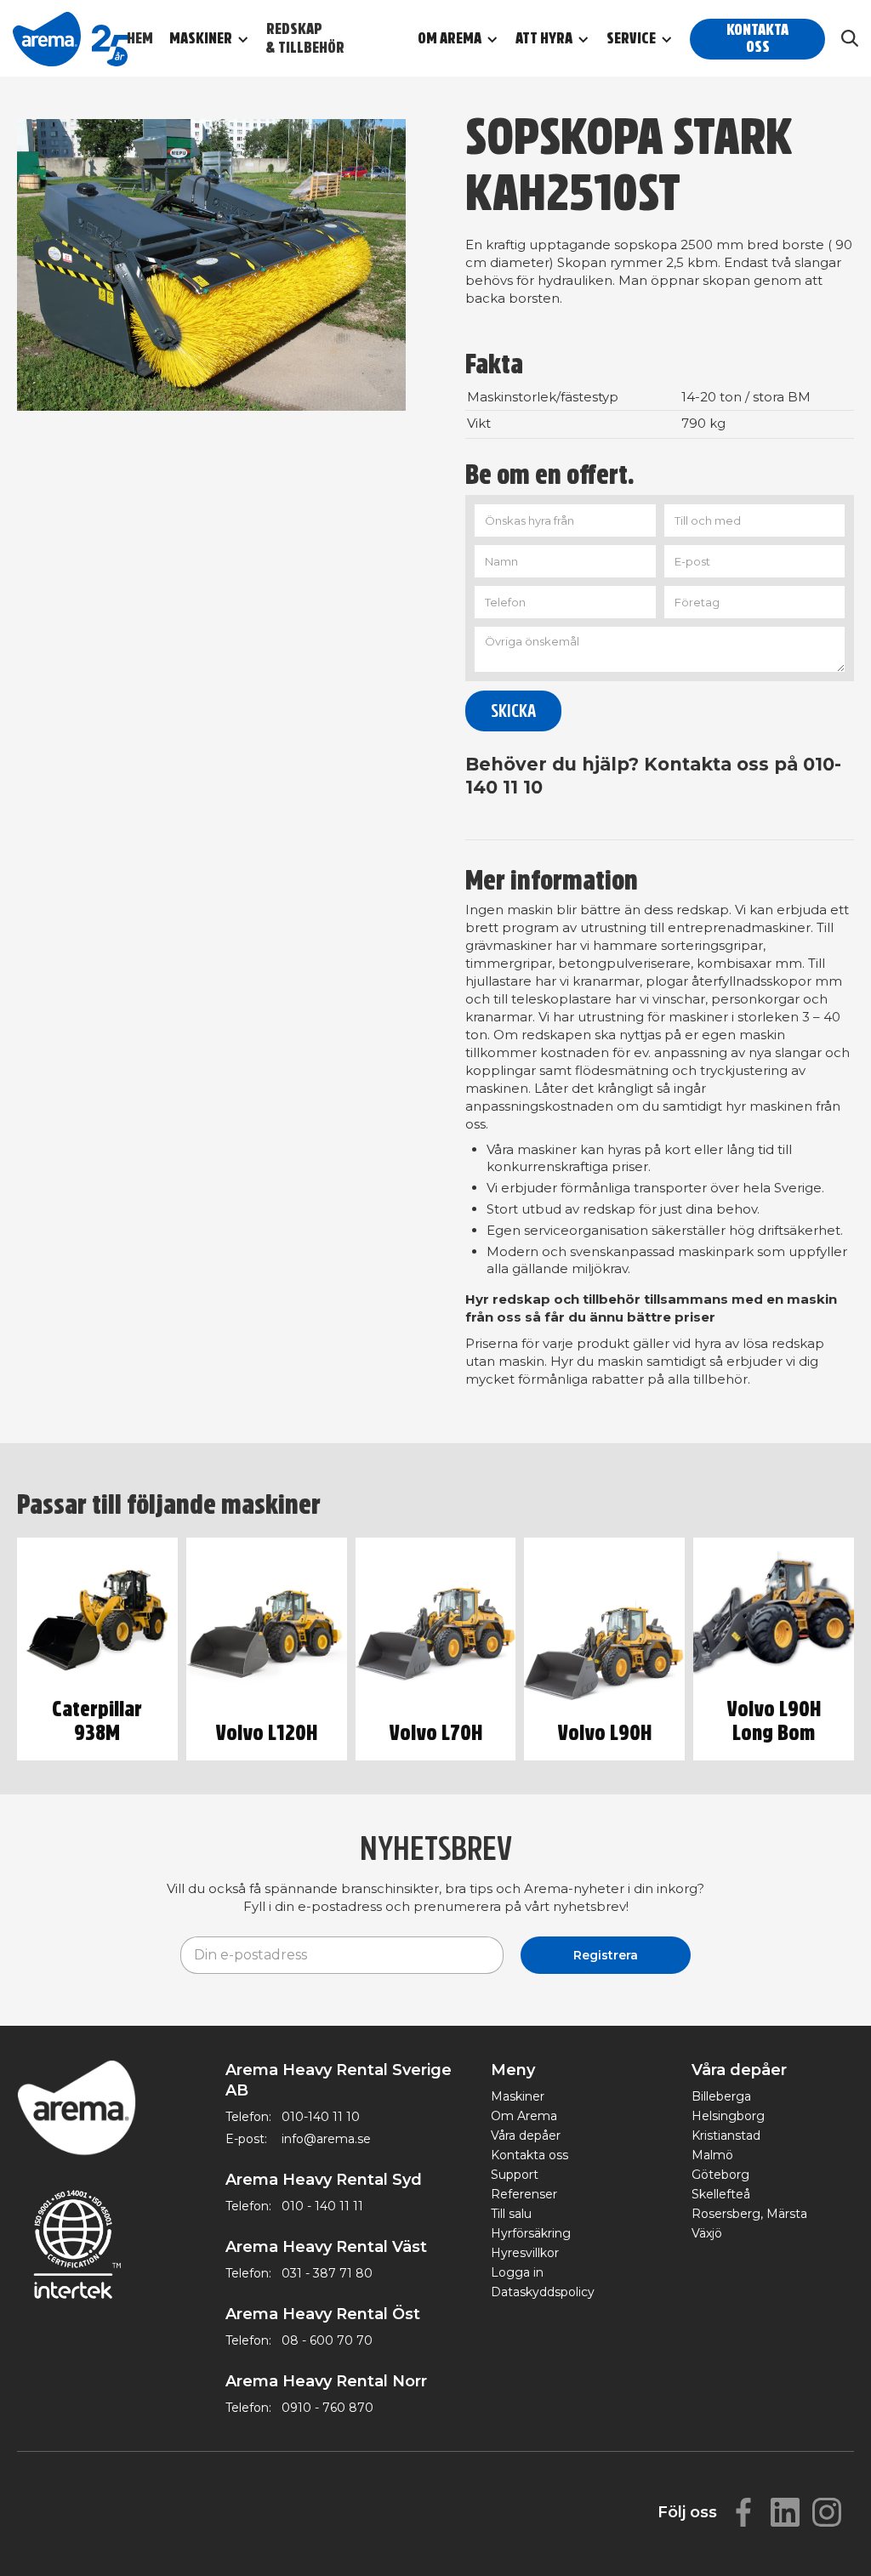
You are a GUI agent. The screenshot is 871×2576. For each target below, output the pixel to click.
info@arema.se (326, 2139)
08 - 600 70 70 (327, 2340)
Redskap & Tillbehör (305, 39)
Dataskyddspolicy (543, 2292)
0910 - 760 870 (327, 2408)
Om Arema (524, 2116)
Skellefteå (721, 2194)
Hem (140, 39)
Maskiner (518, 2096)
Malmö (712, 2155)
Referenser (524, 2194)
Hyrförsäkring (531, 2233)
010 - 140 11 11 (322, 2206)
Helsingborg (728, 2116)
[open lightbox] (211, 265)
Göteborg (720, 2175)
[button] (218, 39)
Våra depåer (526, 2135)
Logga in (517, 2272)
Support (515, 2175)
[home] (70, 38)
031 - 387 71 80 (327, 2273)
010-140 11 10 (321, 2117)
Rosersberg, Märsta (749, 2214)
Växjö (707, 2233)
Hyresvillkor (525, 2253)
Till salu (511, 2214)
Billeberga (721, 2096)
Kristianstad (726, 2135)
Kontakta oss (757, 39)
